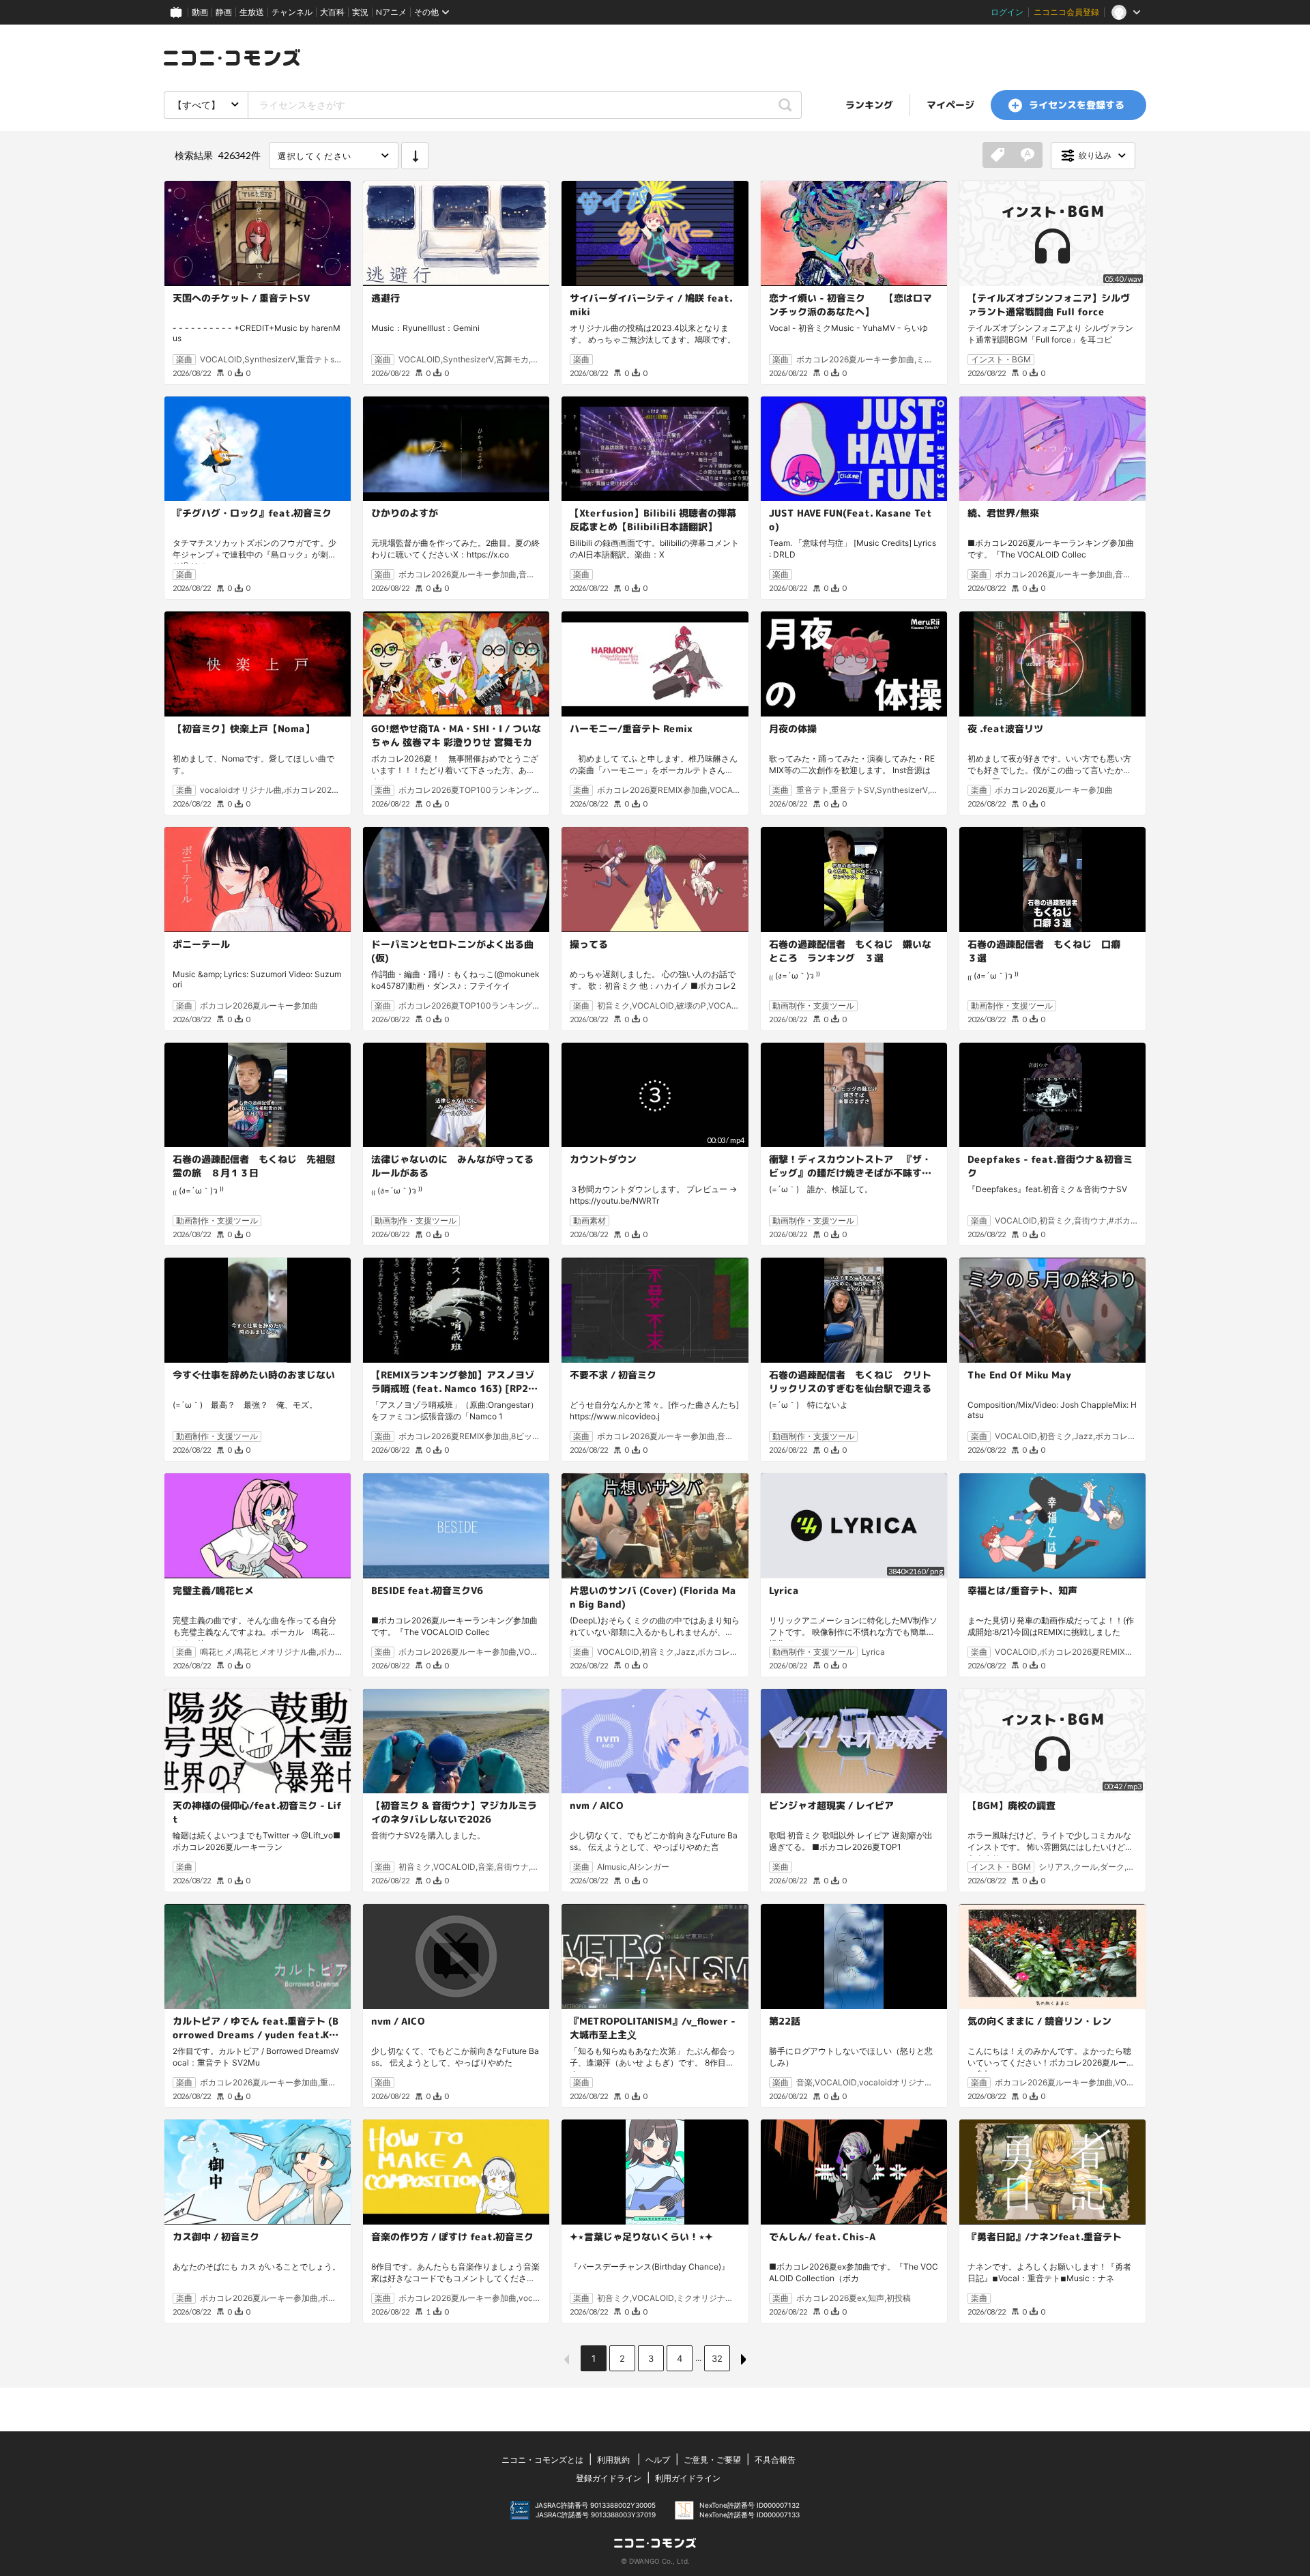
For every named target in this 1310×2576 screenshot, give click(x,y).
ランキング (869, 105)
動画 (200, 12)
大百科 (332, 12)
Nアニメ (391, 12)
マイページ (950, 105)
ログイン (1007, 12)
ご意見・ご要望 (712, 2460)
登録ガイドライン (609, 2478)
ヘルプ (658, 2460)
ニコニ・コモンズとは (542, 2460)
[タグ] (998, 156)
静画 (224, 12)
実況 (360, 12)
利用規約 (613, 2460)
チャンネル (292, 12)
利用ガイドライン (688, 2478)
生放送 (252, 12)
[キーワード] (1028, 156)
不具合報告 (775, 2460)
